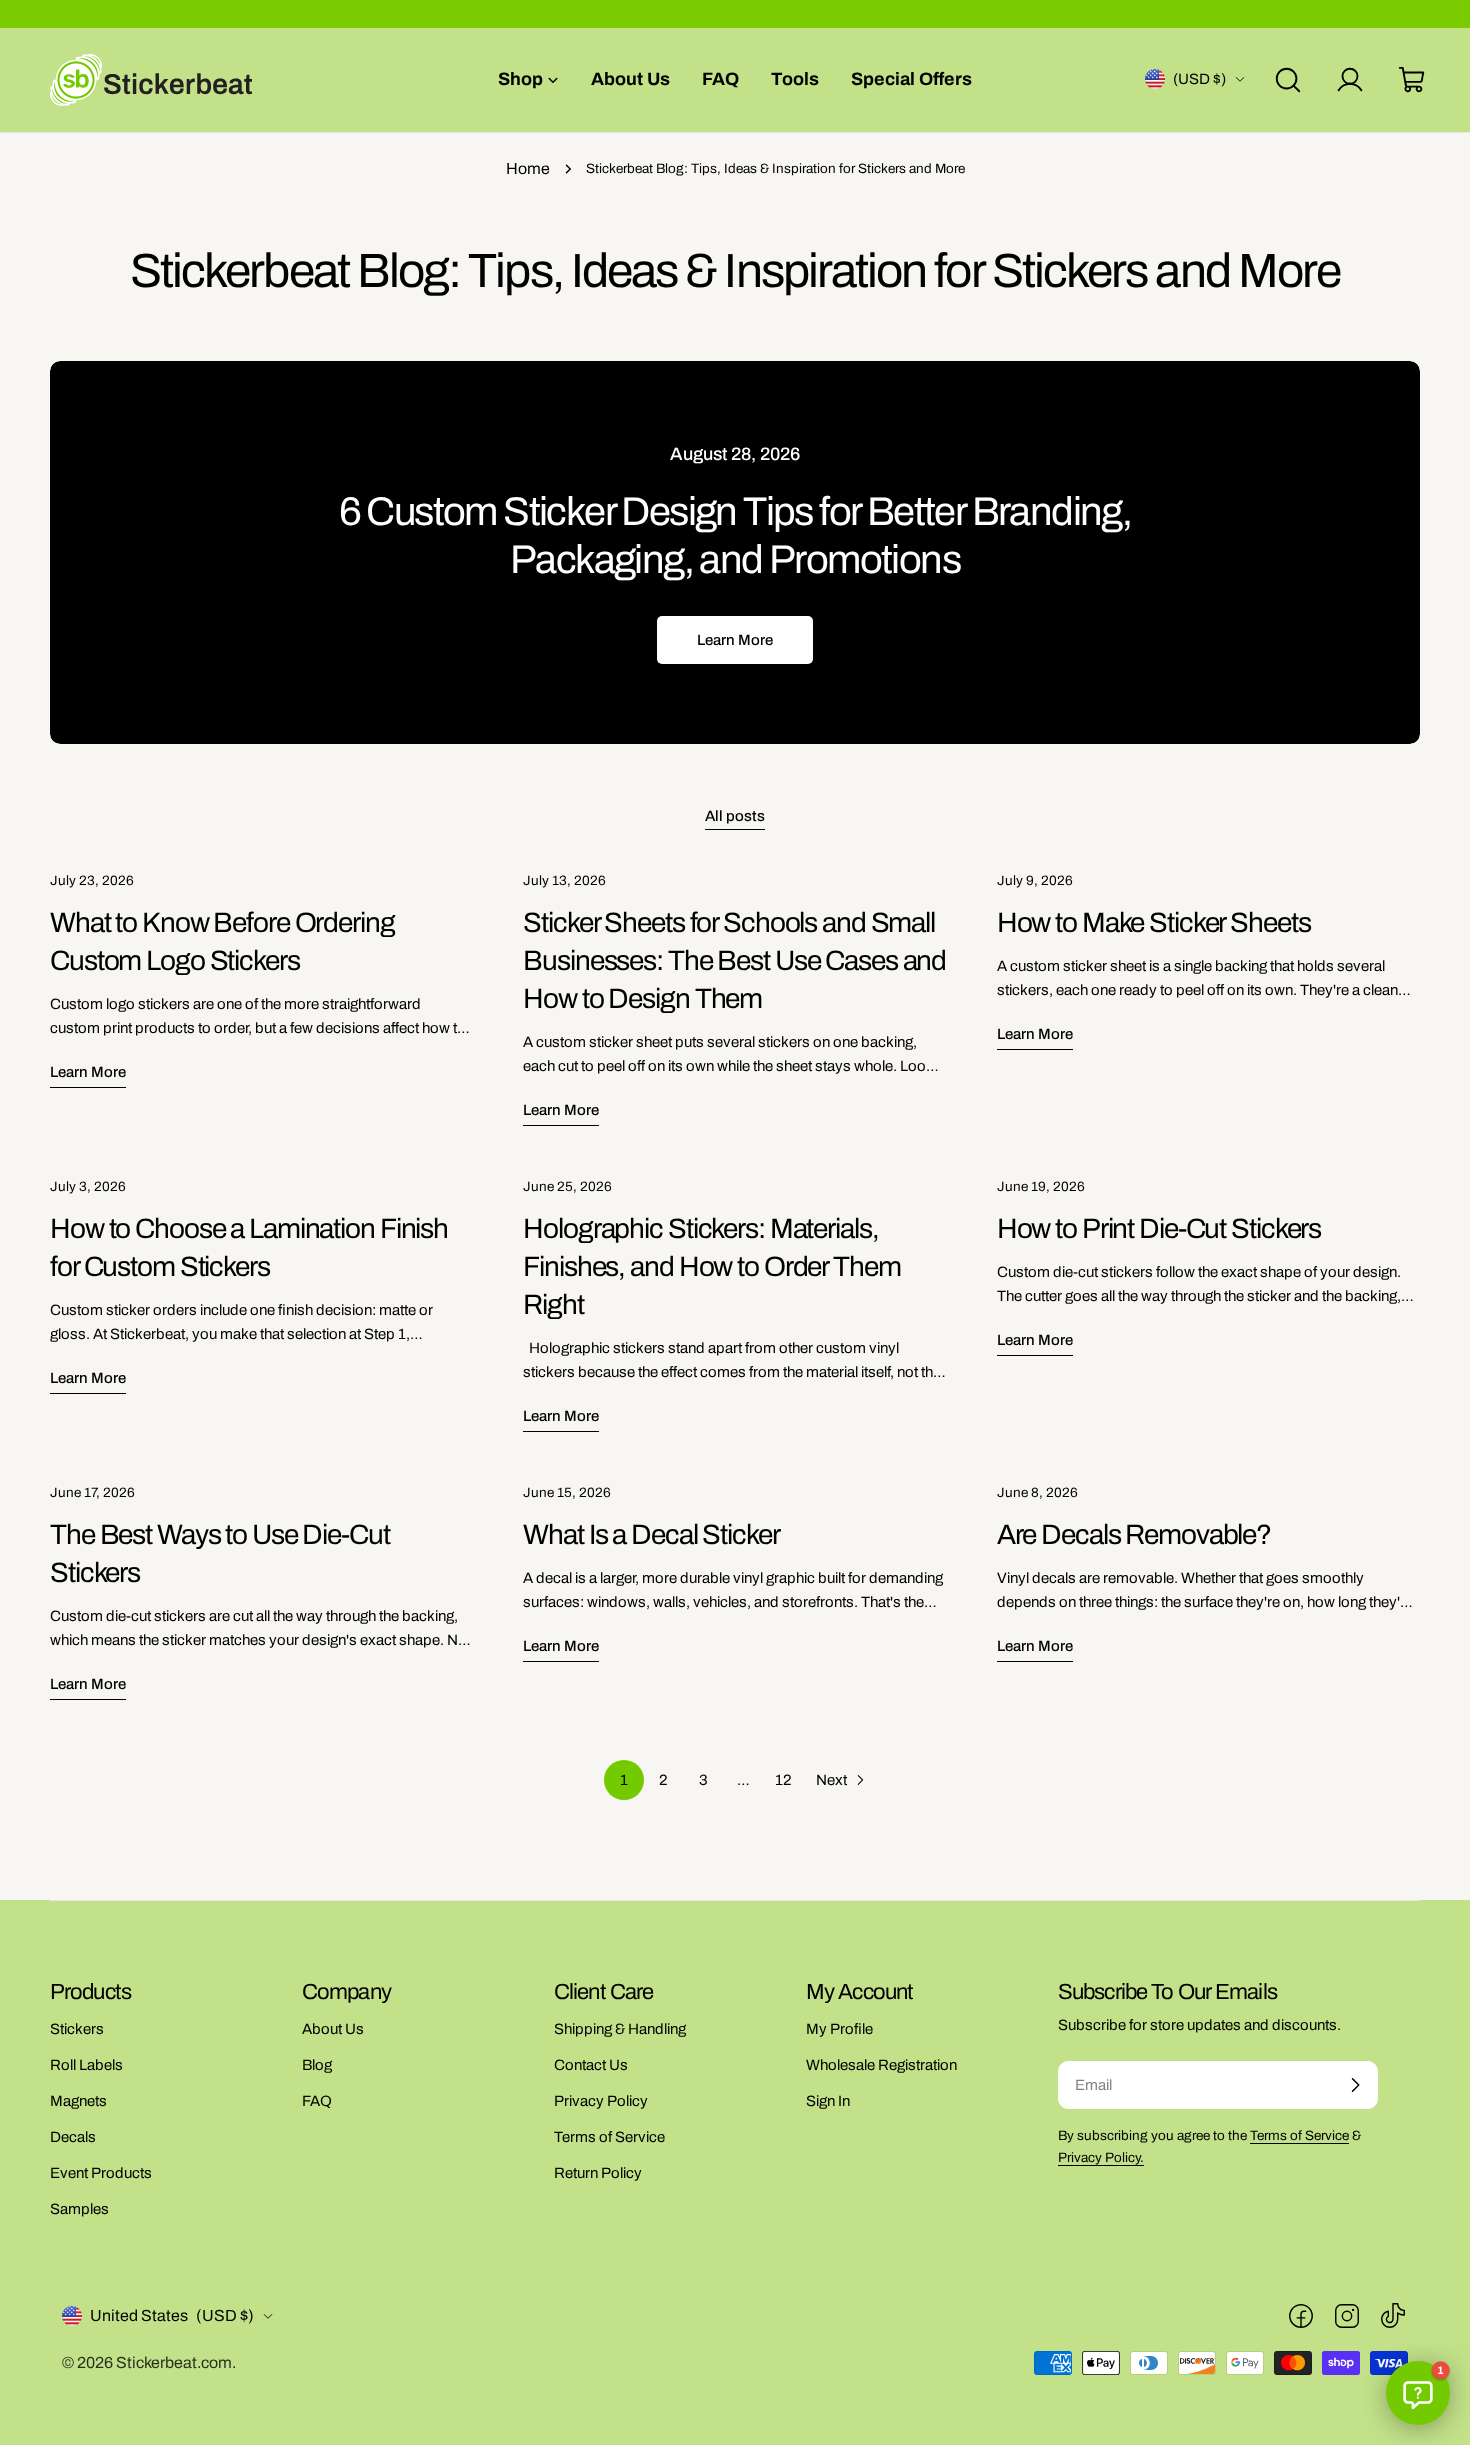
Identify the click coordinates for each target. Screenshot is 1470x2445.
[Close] (911, 864)
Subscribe (735, 1205)
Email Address (644, 1041)
